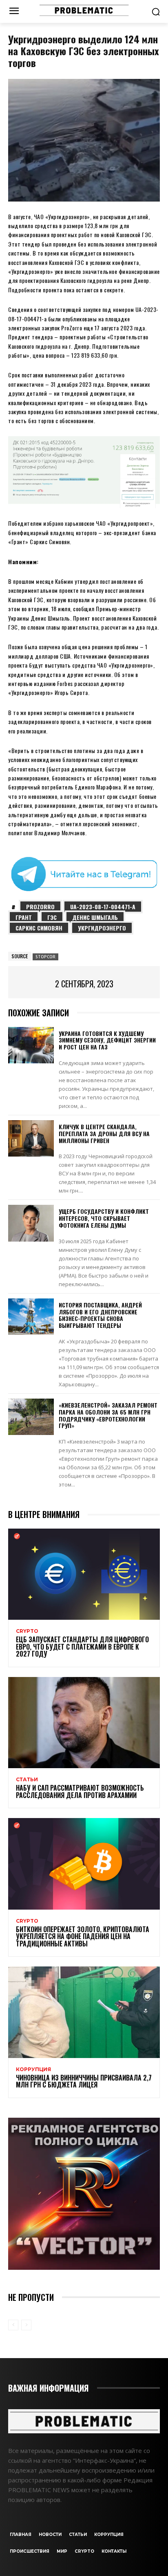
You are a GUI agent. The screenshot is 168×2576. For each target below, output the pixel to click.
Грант (24, 917)
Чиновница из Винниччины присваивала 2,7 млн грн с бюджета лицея (84, 2081)
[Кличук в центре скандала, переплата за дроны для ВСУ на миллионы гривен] (31, 1138)
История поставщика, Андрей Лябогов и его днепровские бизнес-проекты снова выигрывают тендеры (100, 1315)
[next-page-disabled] (26, 2325)
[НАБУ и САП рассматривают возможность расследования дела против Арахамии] (84, 1723)
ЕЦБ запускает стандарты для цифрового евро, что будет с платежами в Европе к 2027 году (82, 1647)
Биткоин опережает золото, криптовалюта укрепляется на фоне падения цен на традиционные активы (83, 1936)
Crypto (27, 1631)
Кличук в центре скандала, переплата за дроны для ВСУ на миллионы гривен (104, 1133)
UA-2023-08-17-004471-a (103, 907)
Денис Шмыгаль (95, 917)
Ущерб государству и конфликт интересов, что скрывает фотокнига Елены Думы (104, 1218)
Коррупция (33, 2069)
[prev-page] (13, 2325)
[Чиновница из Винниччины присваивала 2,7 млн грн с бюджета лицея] (84, 2012)
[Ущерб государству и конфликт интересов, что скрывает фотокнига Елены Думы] (31, 1223)
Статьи (27, 1780)
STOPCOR (45, 957)
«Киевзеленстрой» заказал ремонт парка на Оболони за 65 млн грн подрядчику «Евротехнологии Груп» (108, 1415)
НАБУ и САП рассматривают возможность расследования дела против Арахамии (80, 1791)
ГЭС (52, 917)
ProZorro (40, 907)
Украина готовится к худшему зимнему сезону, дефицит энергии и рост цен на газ (107, 1040)
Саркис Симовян (39, 928)
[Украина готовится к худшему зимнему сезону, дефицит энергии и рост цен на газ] (31, 1045)
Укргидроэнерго (102, 928)
